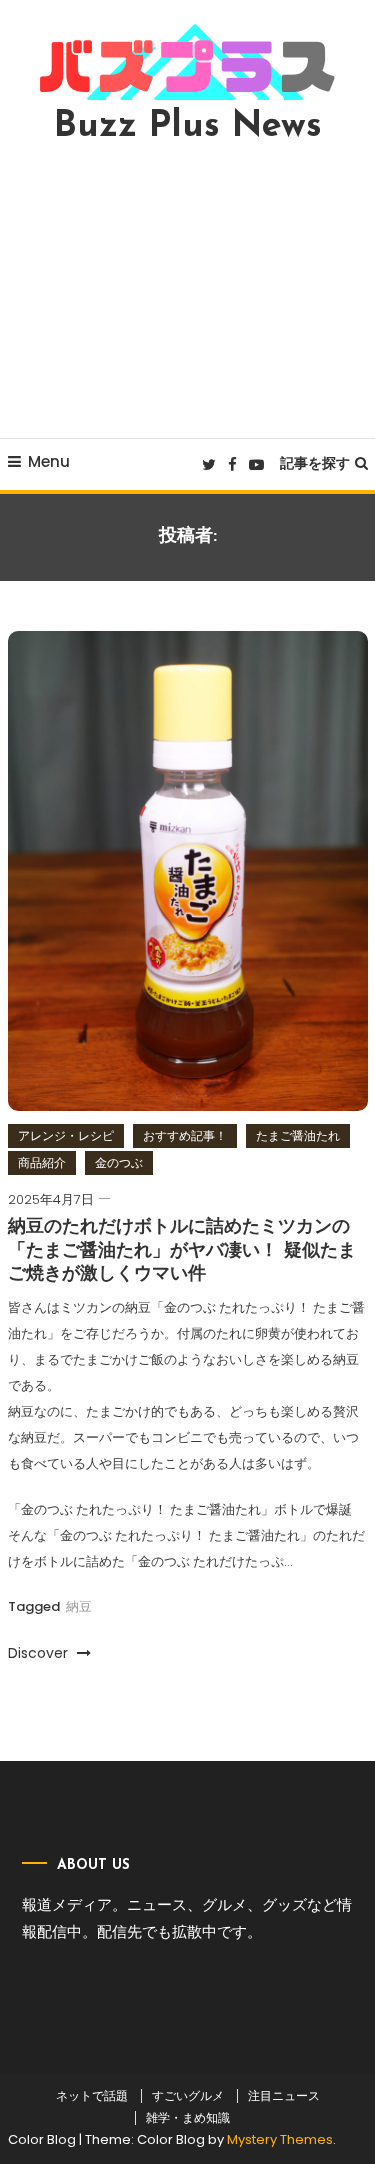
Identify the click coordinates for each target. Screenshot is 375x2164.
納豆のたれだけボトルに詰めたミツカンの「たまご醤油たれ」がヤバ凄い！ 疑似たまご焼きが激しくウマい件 (182, 1251)
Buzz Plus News (188, 127)
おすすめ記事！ (185, 1135)
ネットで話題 (92, 2096)
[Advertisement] (187, 291)
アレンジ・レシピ (66, 1135)
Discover (40, 1653)
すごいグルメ (188, 2096)
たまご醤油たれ (298, 1135)
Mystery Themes (280, 2139)
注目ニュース (284, 2096)
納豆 (79, 1606)
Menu (49, 461)
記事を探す (315, 463)
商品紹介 (42, 1162)
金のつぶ (119, 1162)
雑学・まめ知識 (188, 2118)
